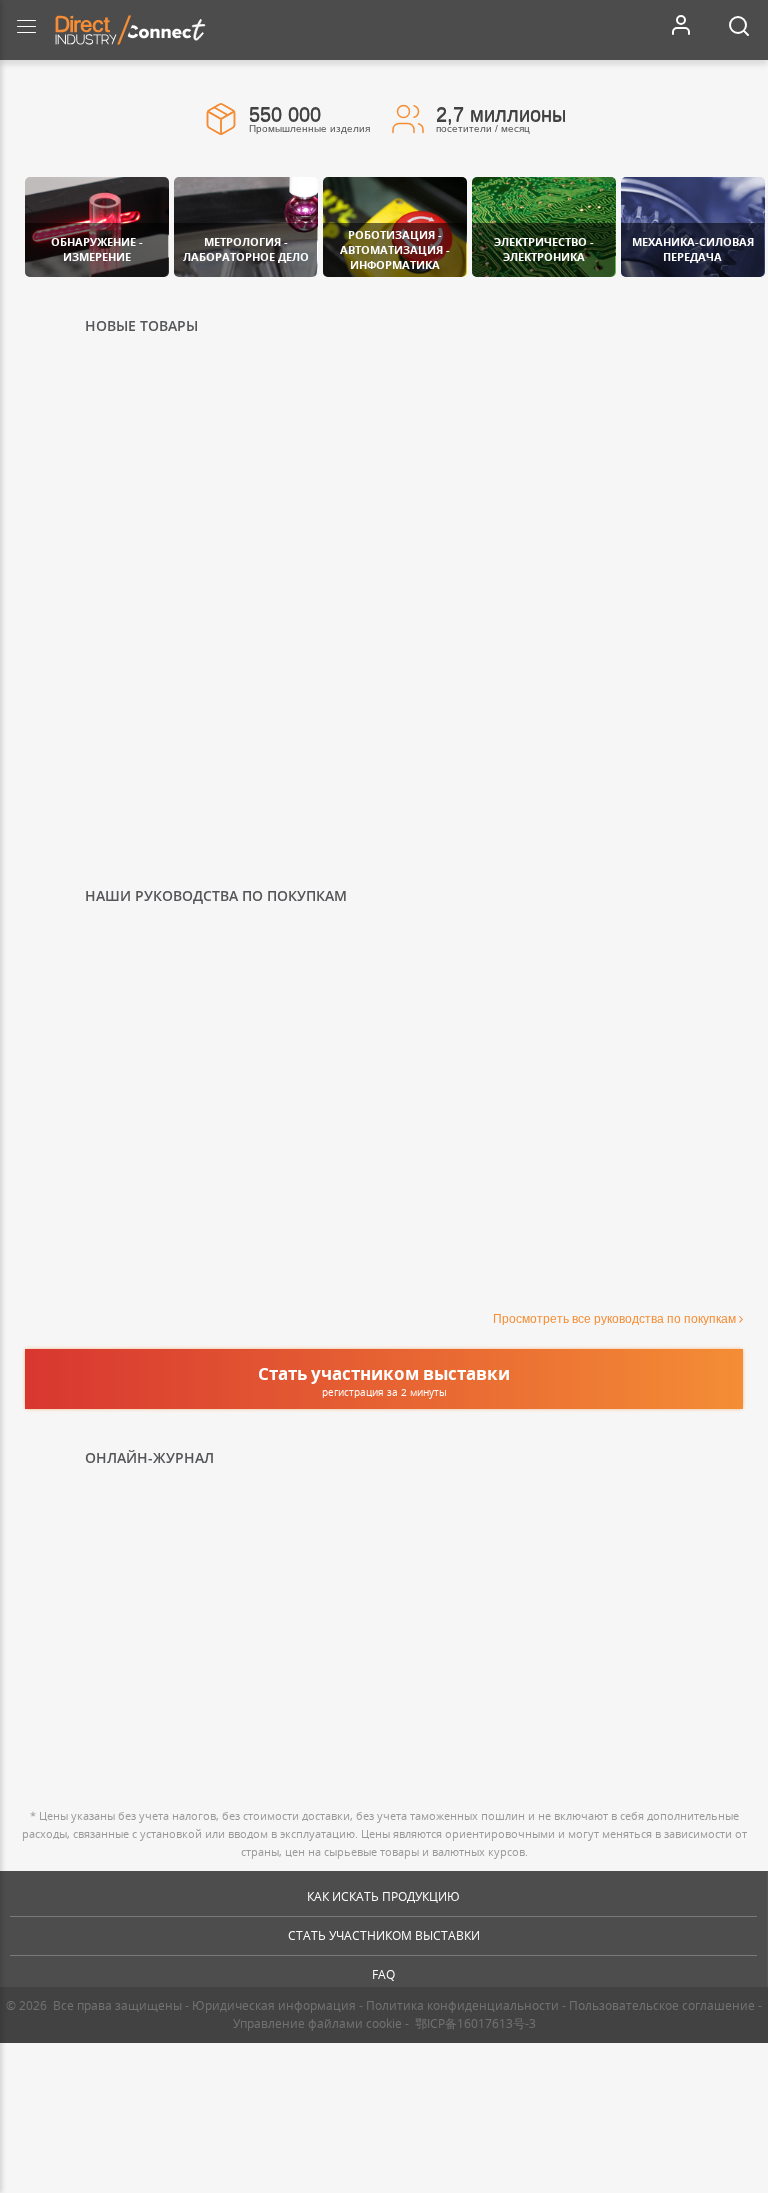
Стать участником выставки (384, 1935)
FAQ (383, 1974)
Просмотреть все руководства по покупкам (614, 1319)
